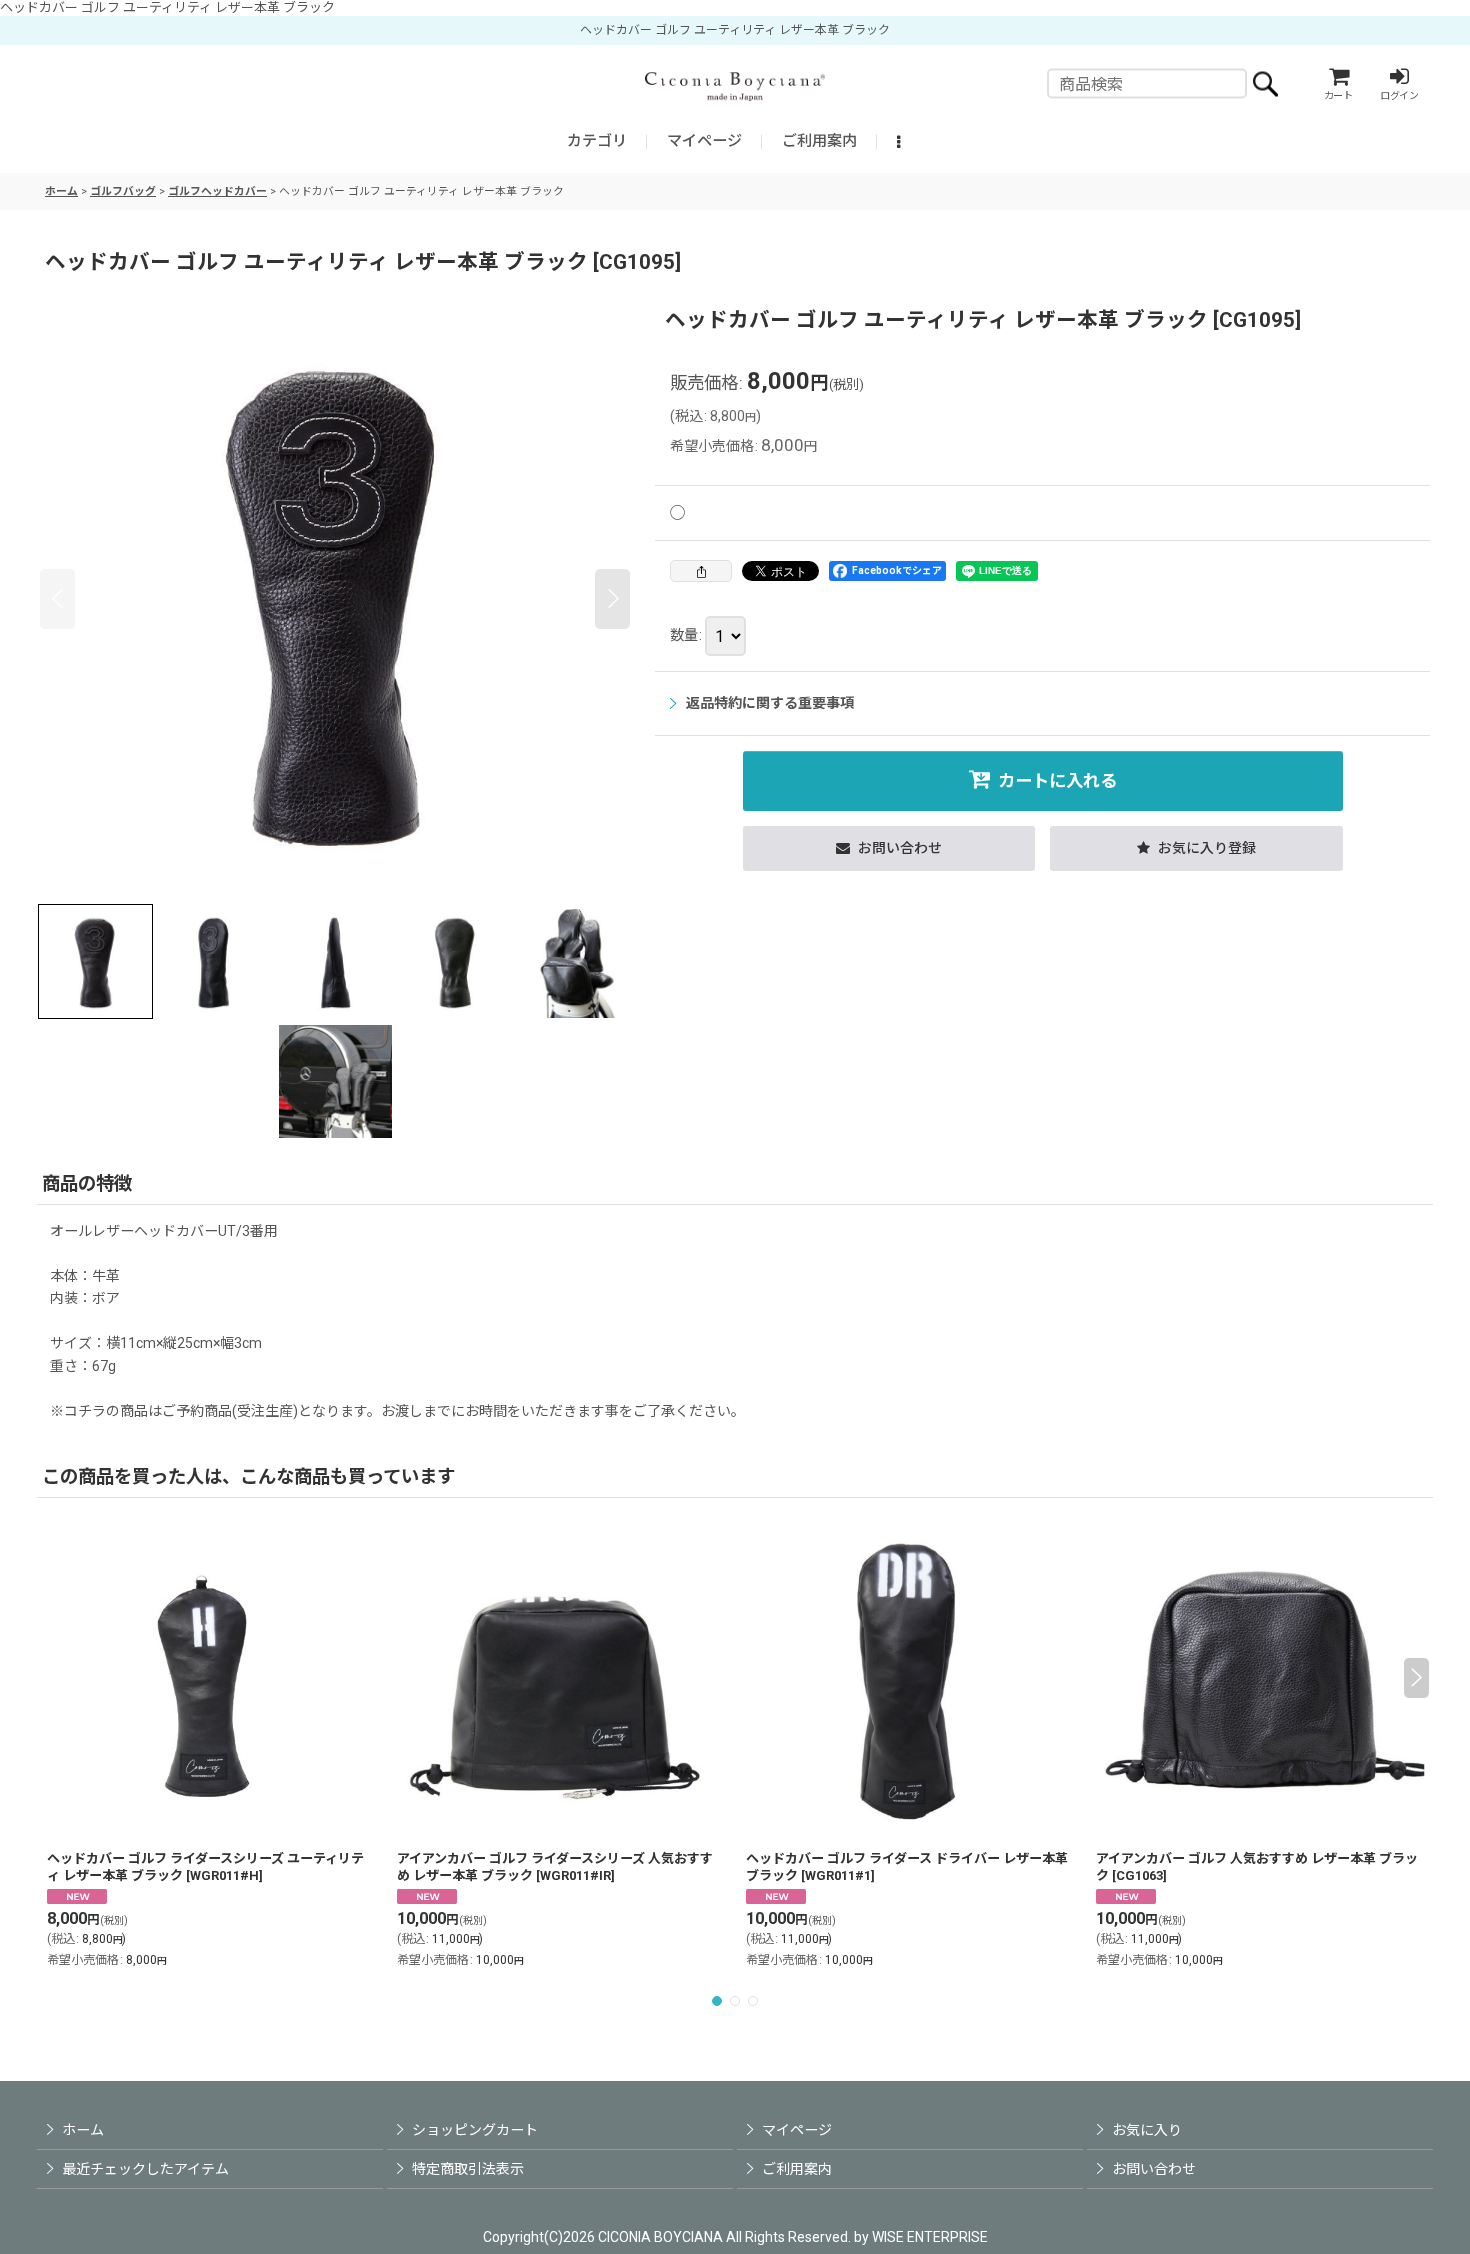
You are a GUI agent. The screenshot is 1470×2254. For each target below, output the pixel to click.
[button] (900, 142)
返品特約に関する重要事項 (770, 703)
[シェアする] (701, 571)
